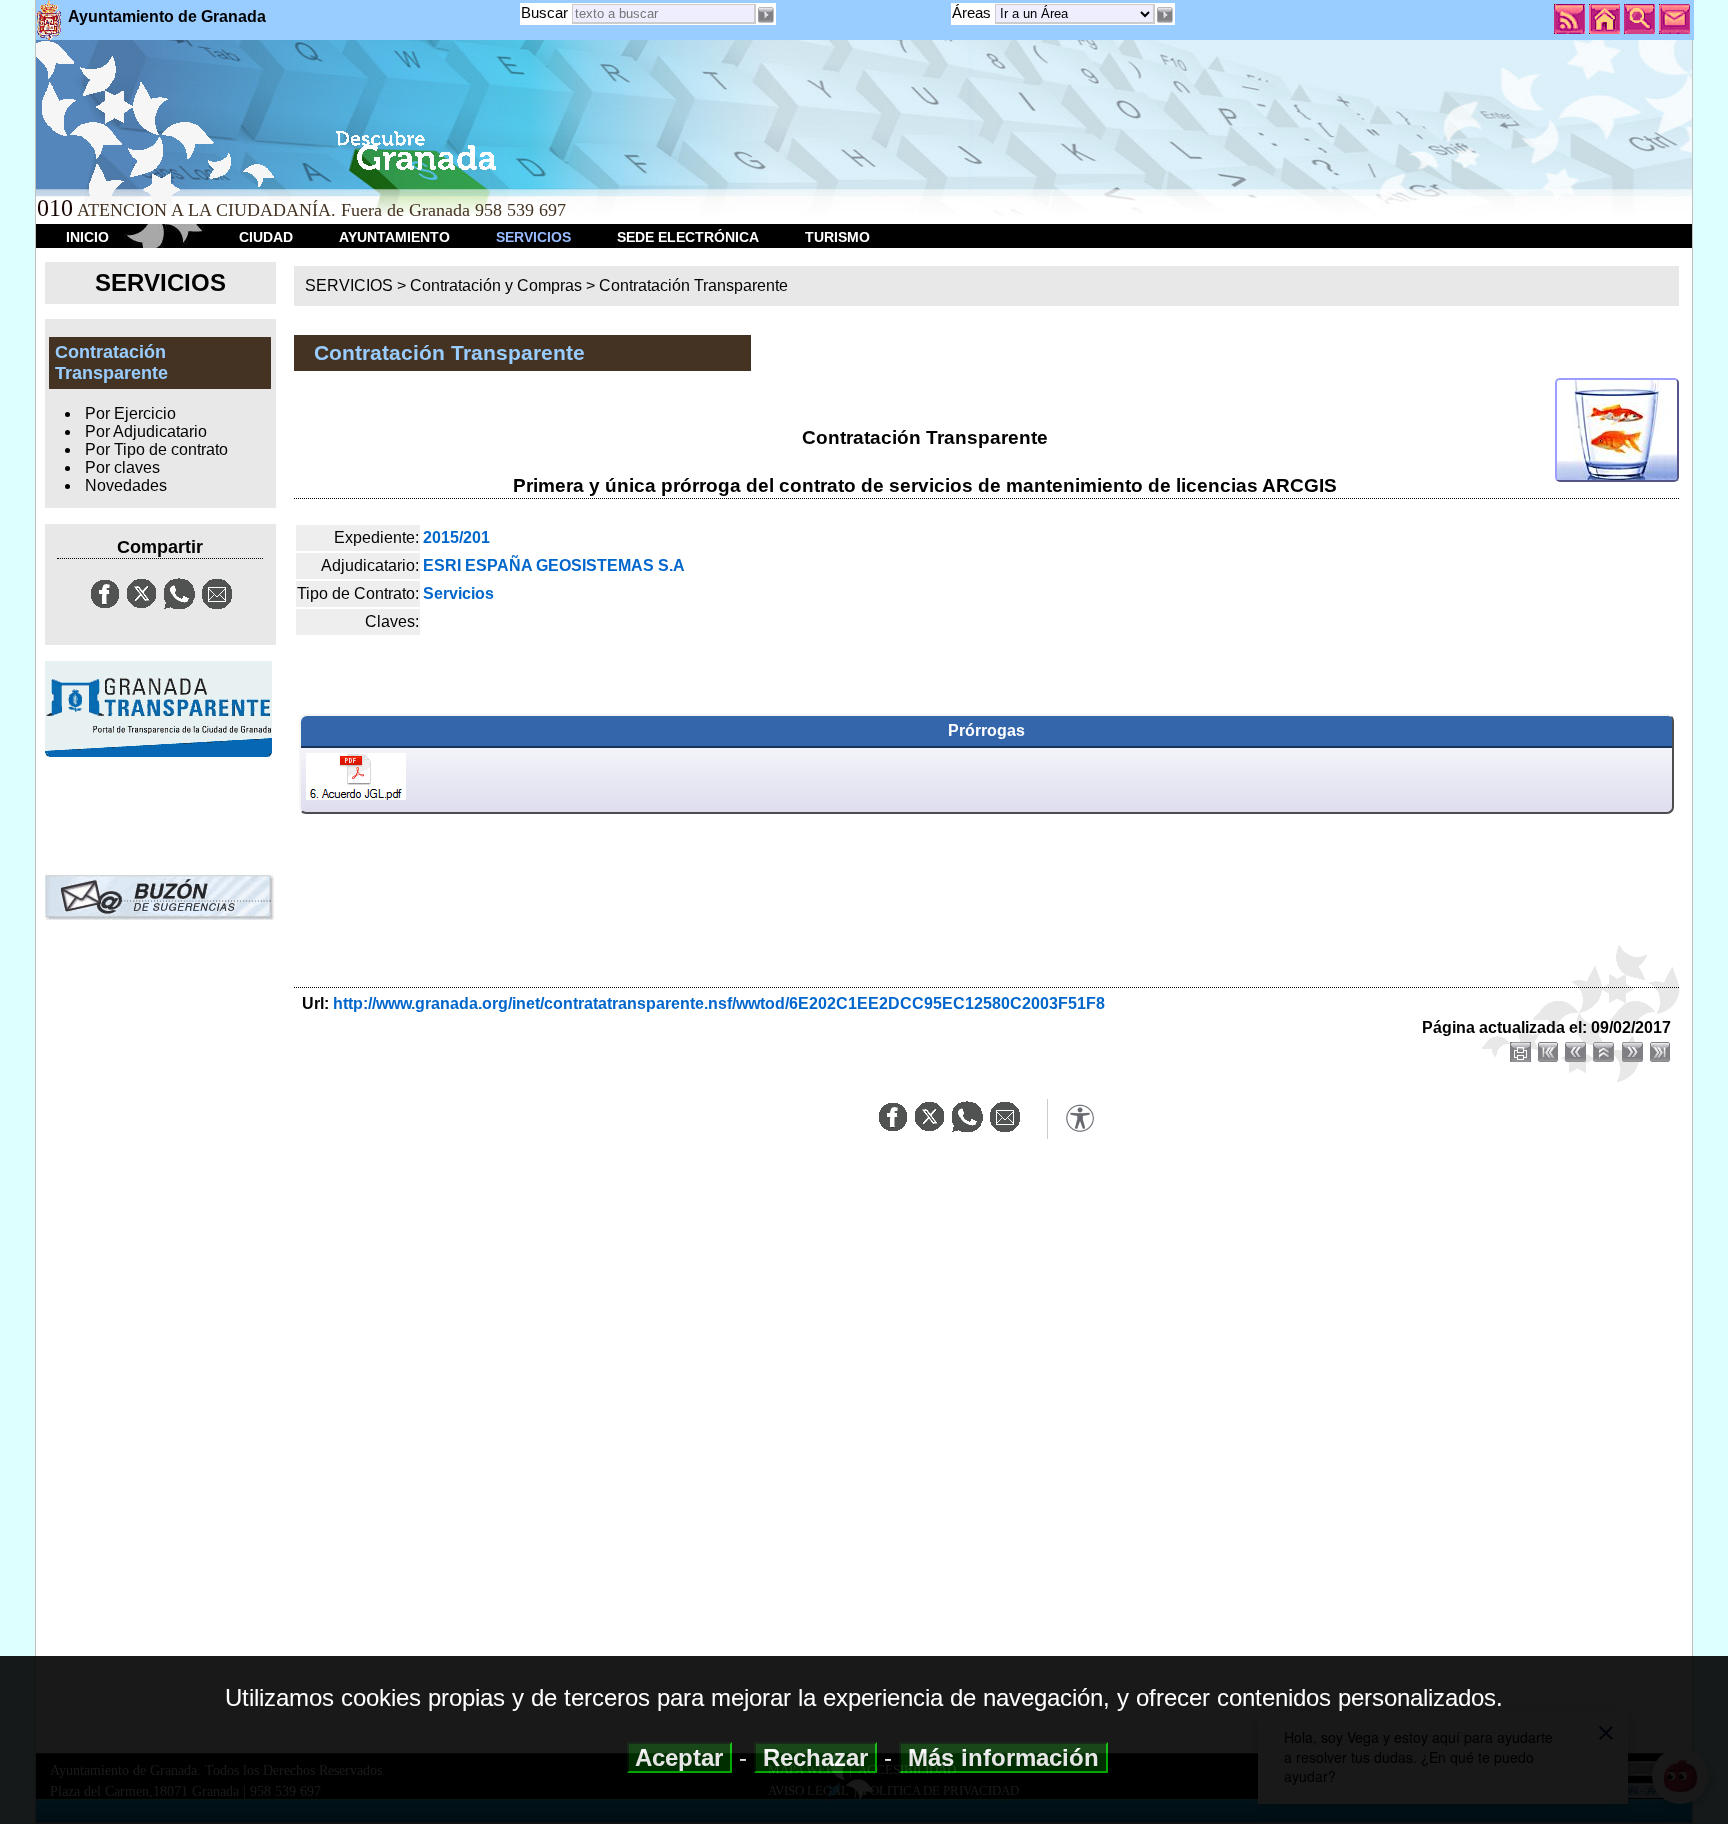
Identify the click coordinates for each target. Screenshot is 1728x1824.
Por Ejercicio (130, 413)
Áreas (973, 12)
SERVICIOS (533, 237)
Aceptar (679, 1757)
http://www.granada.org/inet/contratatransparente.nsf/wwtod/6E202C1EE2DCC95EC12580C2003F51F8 (719, 1003)
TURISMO (837, 237)
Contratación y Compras (496, 285)
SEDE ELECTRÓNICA (688, 237)
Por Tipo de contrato (156, 449)
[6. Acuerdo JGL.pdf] (356, 780)
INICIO (87, 237)
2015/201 (456, 537)
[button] (1165, 15)
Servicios (458, 593)
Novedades (126, 485)
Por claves (122, 467)
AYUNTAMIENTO (394, 237)
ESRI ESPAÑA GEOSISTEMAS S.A (554, 565)
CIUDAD (266, 237)
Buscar (544, 12)
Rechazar (815, 1757)
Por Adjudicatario (146, 431)
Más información (1003, 1757)
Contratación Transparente (693, 285)
